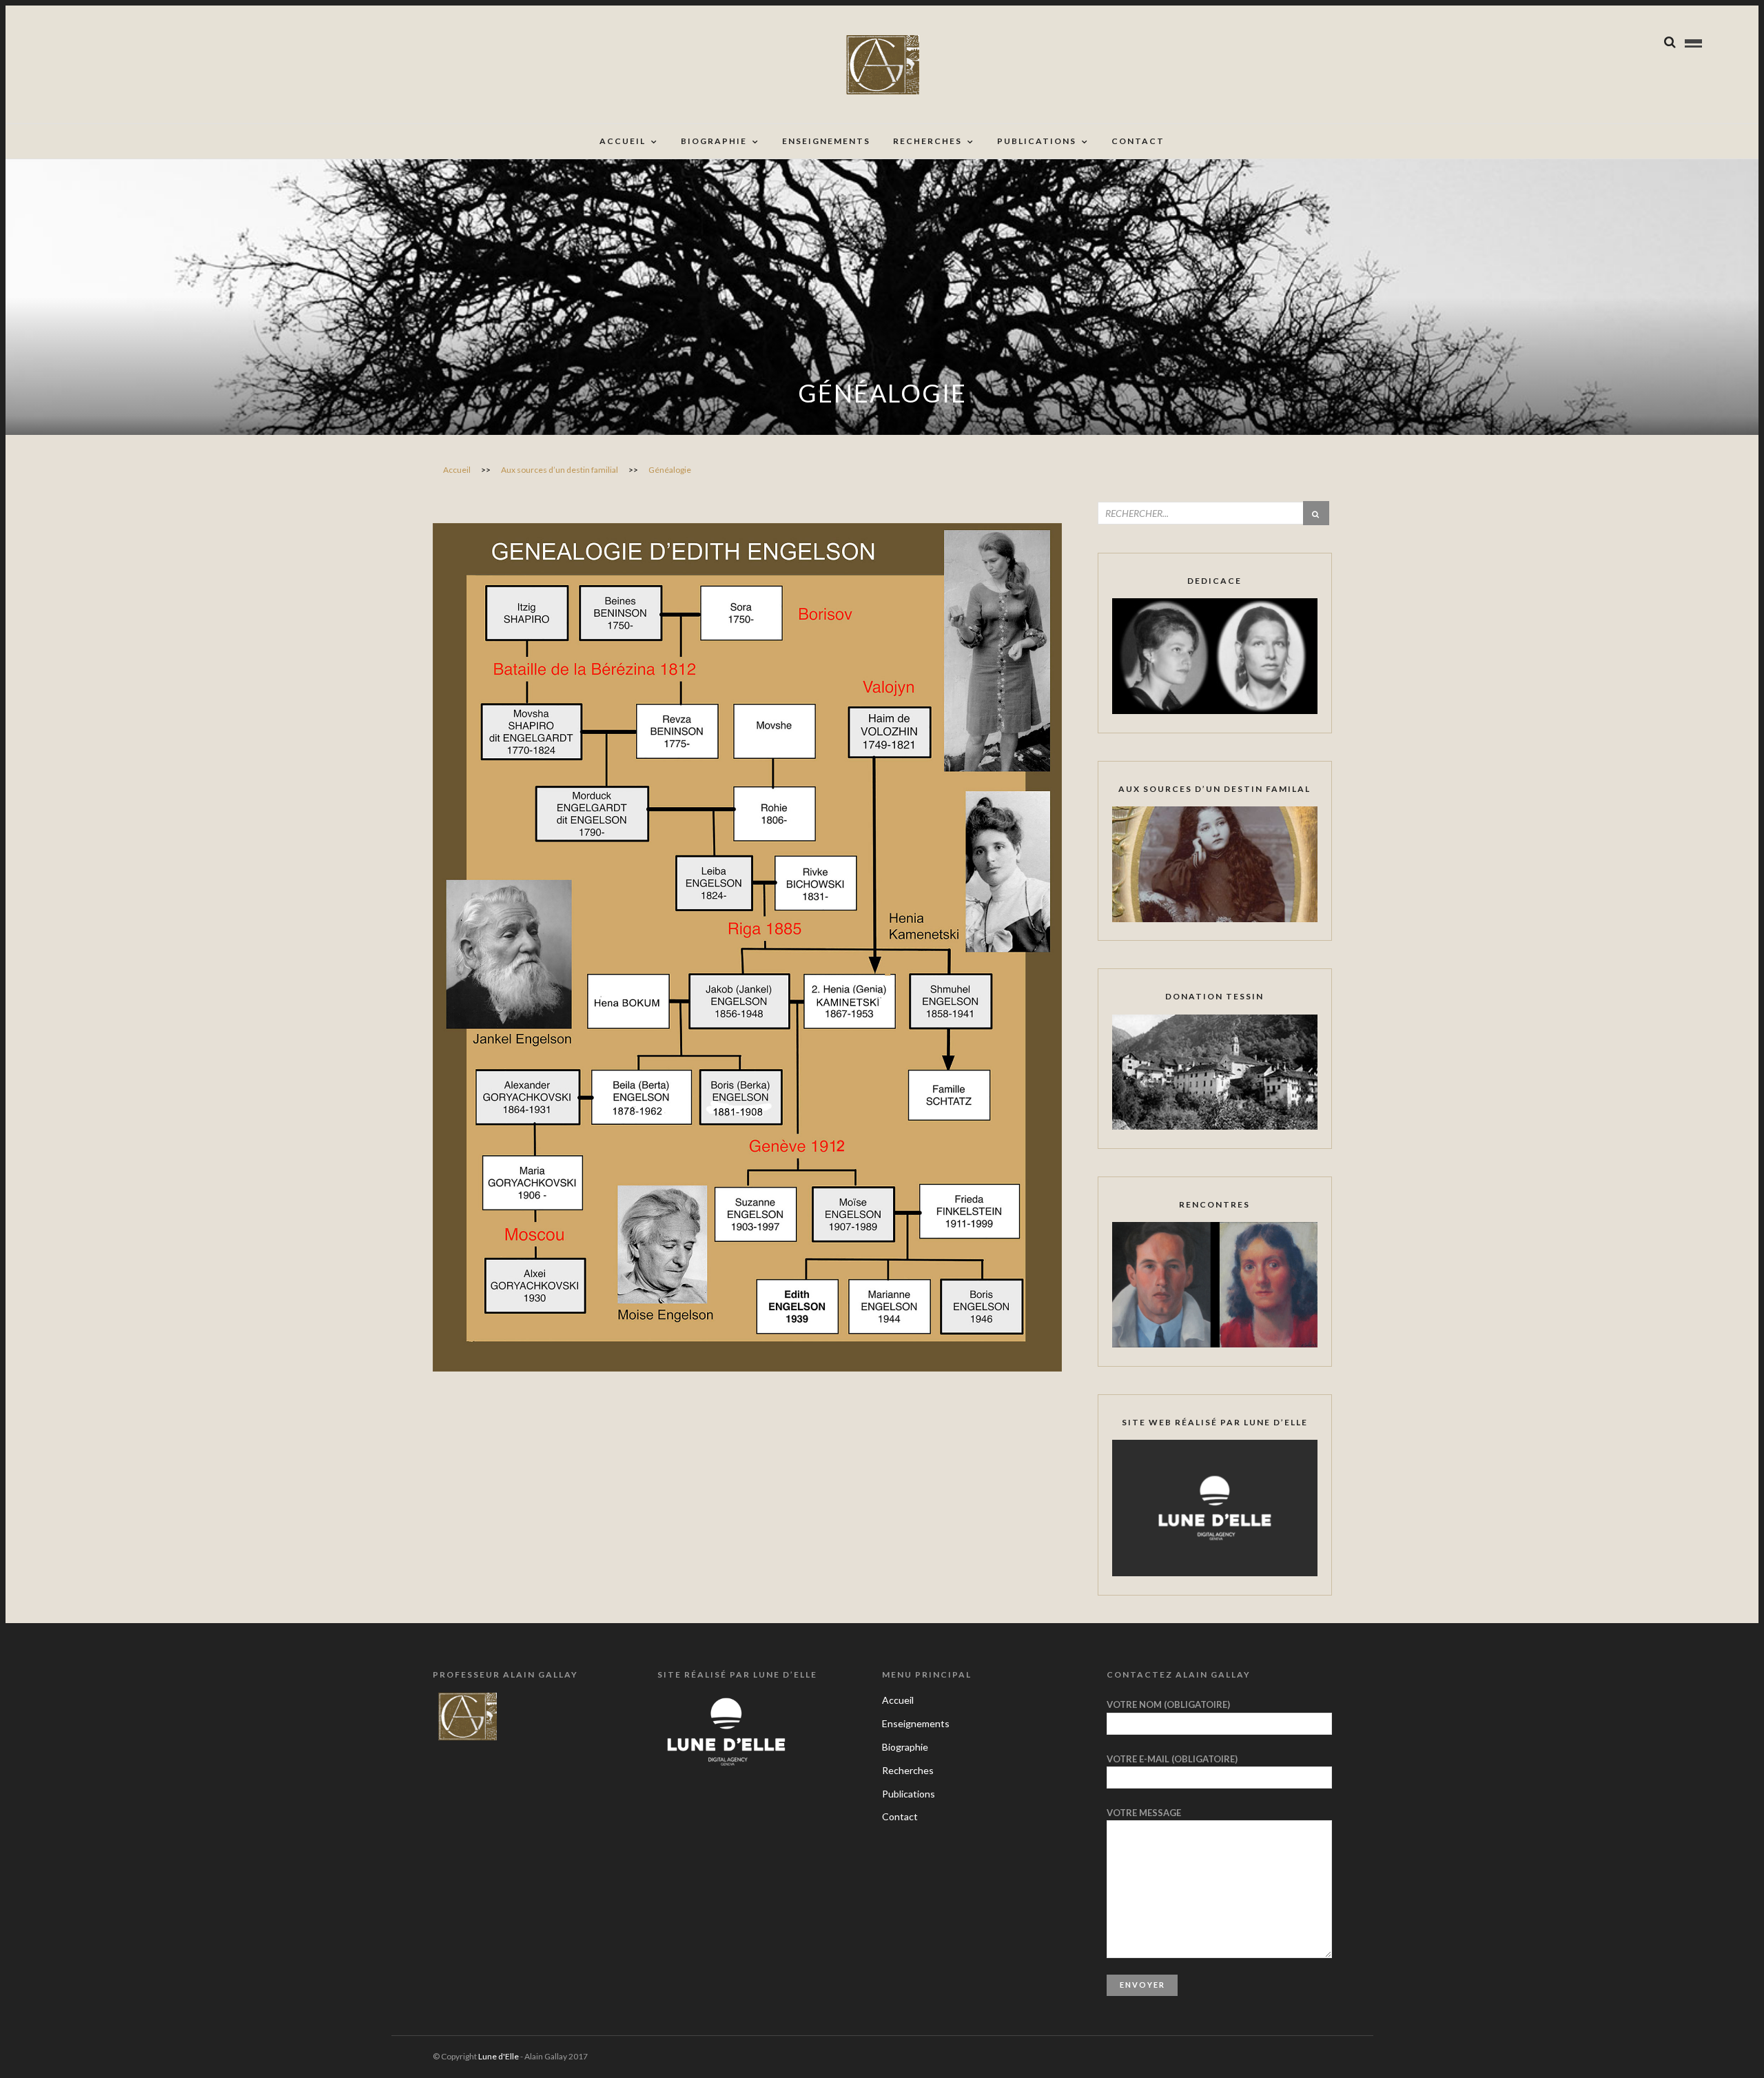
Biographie (714, 141)
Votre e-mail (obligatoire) (1172, 1759)
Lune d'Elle (499, 2056)
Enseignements (826, 141)
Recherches (927, 141)
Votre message (1144, 1813)
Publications (1037, 141)
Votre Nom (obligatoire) (1168, 1704)
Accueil (623, 141)
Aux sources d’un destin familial (560, 470)
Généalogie (670, 470)
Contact (1138, 141)
